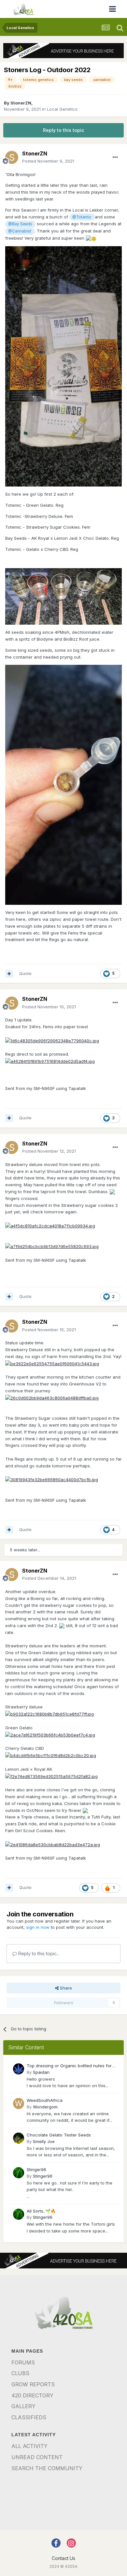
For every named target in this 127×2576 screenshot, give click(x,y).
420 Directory (32, 2395)
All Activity (29, 2446)
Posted (48, 161)
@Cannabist (20, 231)
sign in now (38, 1927)
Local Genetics (62, 109)
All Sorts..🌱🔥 (41, 2211)
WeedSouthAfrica (45, 2100)
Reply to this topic (63, 130)
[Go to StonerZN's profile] (12, 157)
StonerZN (21, 103)
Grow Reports (33, 2384)
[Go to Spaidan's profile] (19, 2069)
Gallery (23, 2406)
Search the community (47, 2468)
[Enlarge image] (52, 1040)
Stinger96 (36, 2169)
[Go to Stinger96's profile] (19, 2173)
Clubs (20, 2373)
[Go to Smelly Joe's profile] (19, 2138)
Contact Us (63, 2558)
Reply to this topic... (38, 1953)
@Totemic (82, 217)
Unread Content (37, 2457)
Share (65, 1988)
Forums (23, 2362)
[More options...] (115, 157)
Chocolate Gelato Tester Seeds (59, 2135)
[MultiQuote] (9, 974)
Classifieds (29, 2417)
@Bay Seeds (20, 224)
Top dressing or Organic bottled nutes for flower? (69, 2066)
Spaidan (41, 2072)
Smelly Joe (44, 2141)
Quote (25, 973)
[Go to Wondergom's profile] (19, 2104)
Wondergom (45, 2107)
